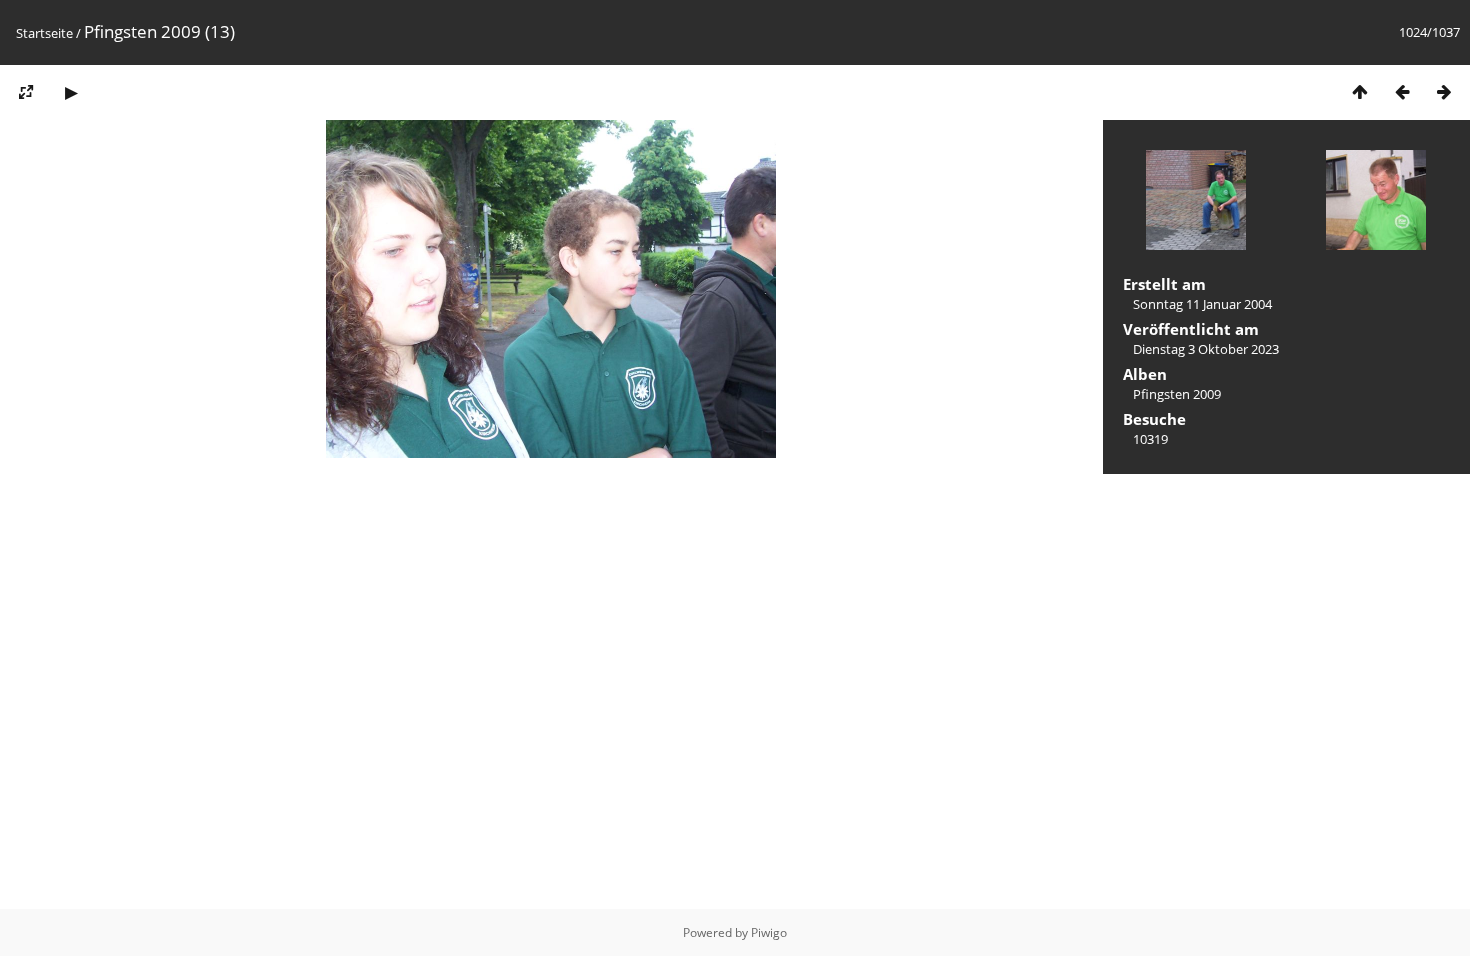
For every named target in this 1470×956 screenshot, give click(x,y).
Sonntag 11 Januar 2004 (1202, 304)
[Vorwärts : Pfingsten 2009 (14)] (1444, 91)
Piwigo (769, 932)
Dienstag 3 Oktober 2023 (1206, 349)
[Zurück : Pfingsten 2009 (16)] (1402, 91)
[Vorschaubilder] (1360, 91)
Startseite (44, 33)
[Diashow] (71, 91)
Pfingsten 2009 (1177, 394)
